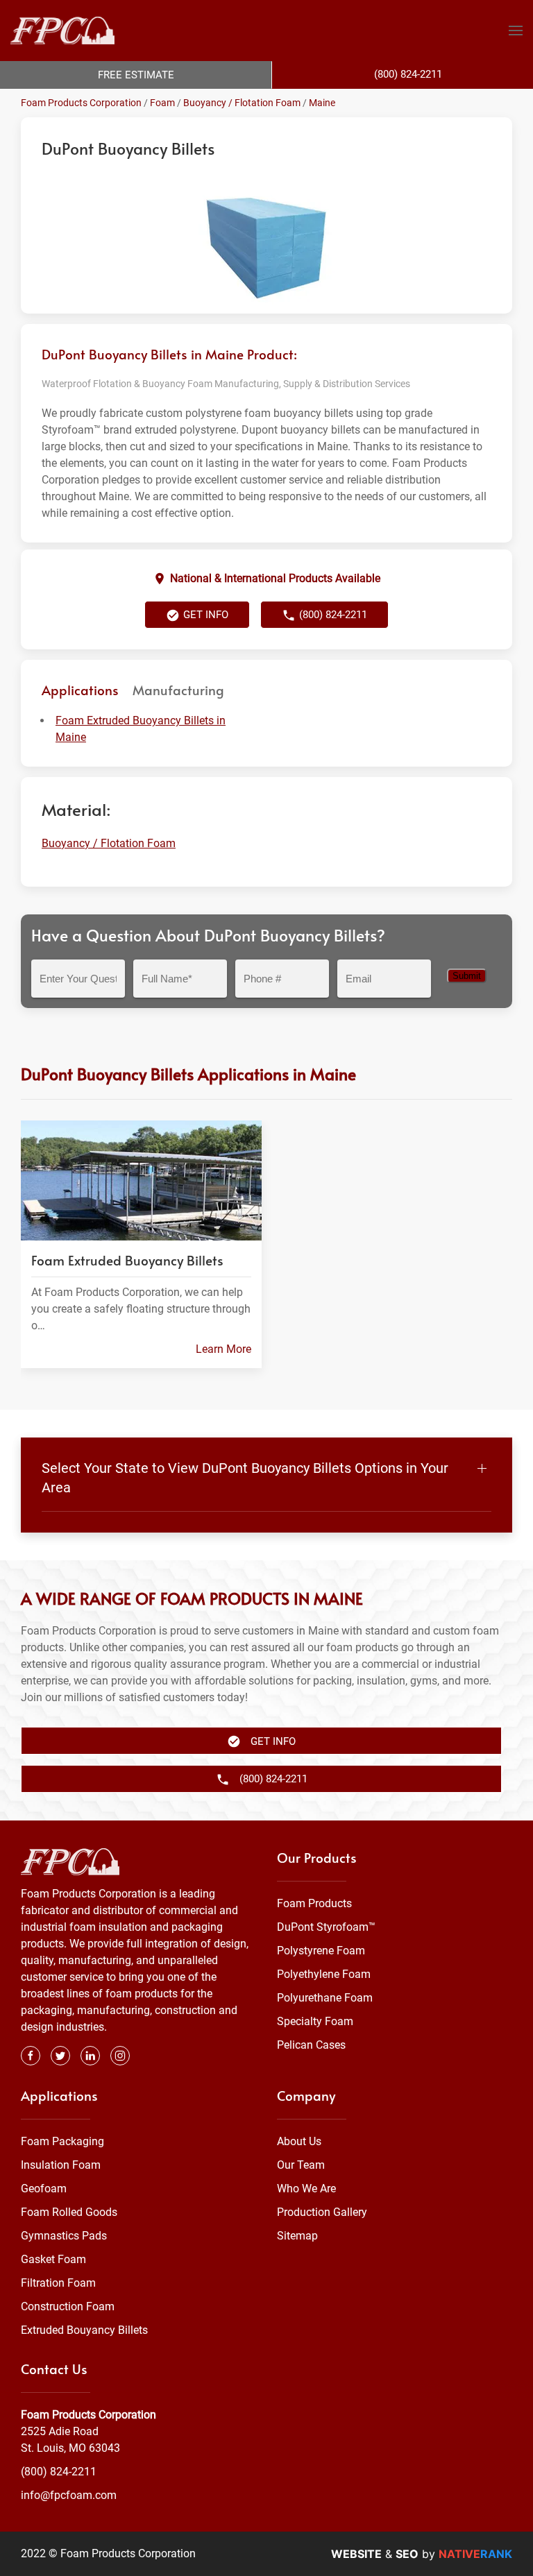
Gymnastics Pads (64, 2236)
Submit (467, 976)
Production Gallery (322, 2212)
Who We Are (306, 2189)
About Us (299, 2141)
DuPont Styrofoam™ (326, 1927)
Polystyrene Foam (321, 1951)
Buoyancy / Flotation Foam (242, 103)
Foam (162, 103)
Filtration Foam (58, 2283)
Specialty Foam (315, 2021)
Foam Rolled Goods (69, 2212)
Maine (322, 103)
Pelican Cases (311, 2045)
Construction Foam (68, 2306)
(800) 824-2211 (59, 2472)
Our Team (301, 2165)
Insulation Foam (61, 2165)
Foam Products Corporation (81, 103)
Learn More (223, 1349)
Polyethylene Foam (324, 1974)
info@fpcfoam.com (69, 2495)
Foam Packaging (62, 2141)
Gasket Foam (53, 2259)
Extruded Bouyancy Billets (84, 2330)
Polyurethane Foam (325, 1998)
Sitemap (297, 2236)
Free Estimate (136, 75)
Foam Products (314, 1903)
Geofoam (44, 2189)
